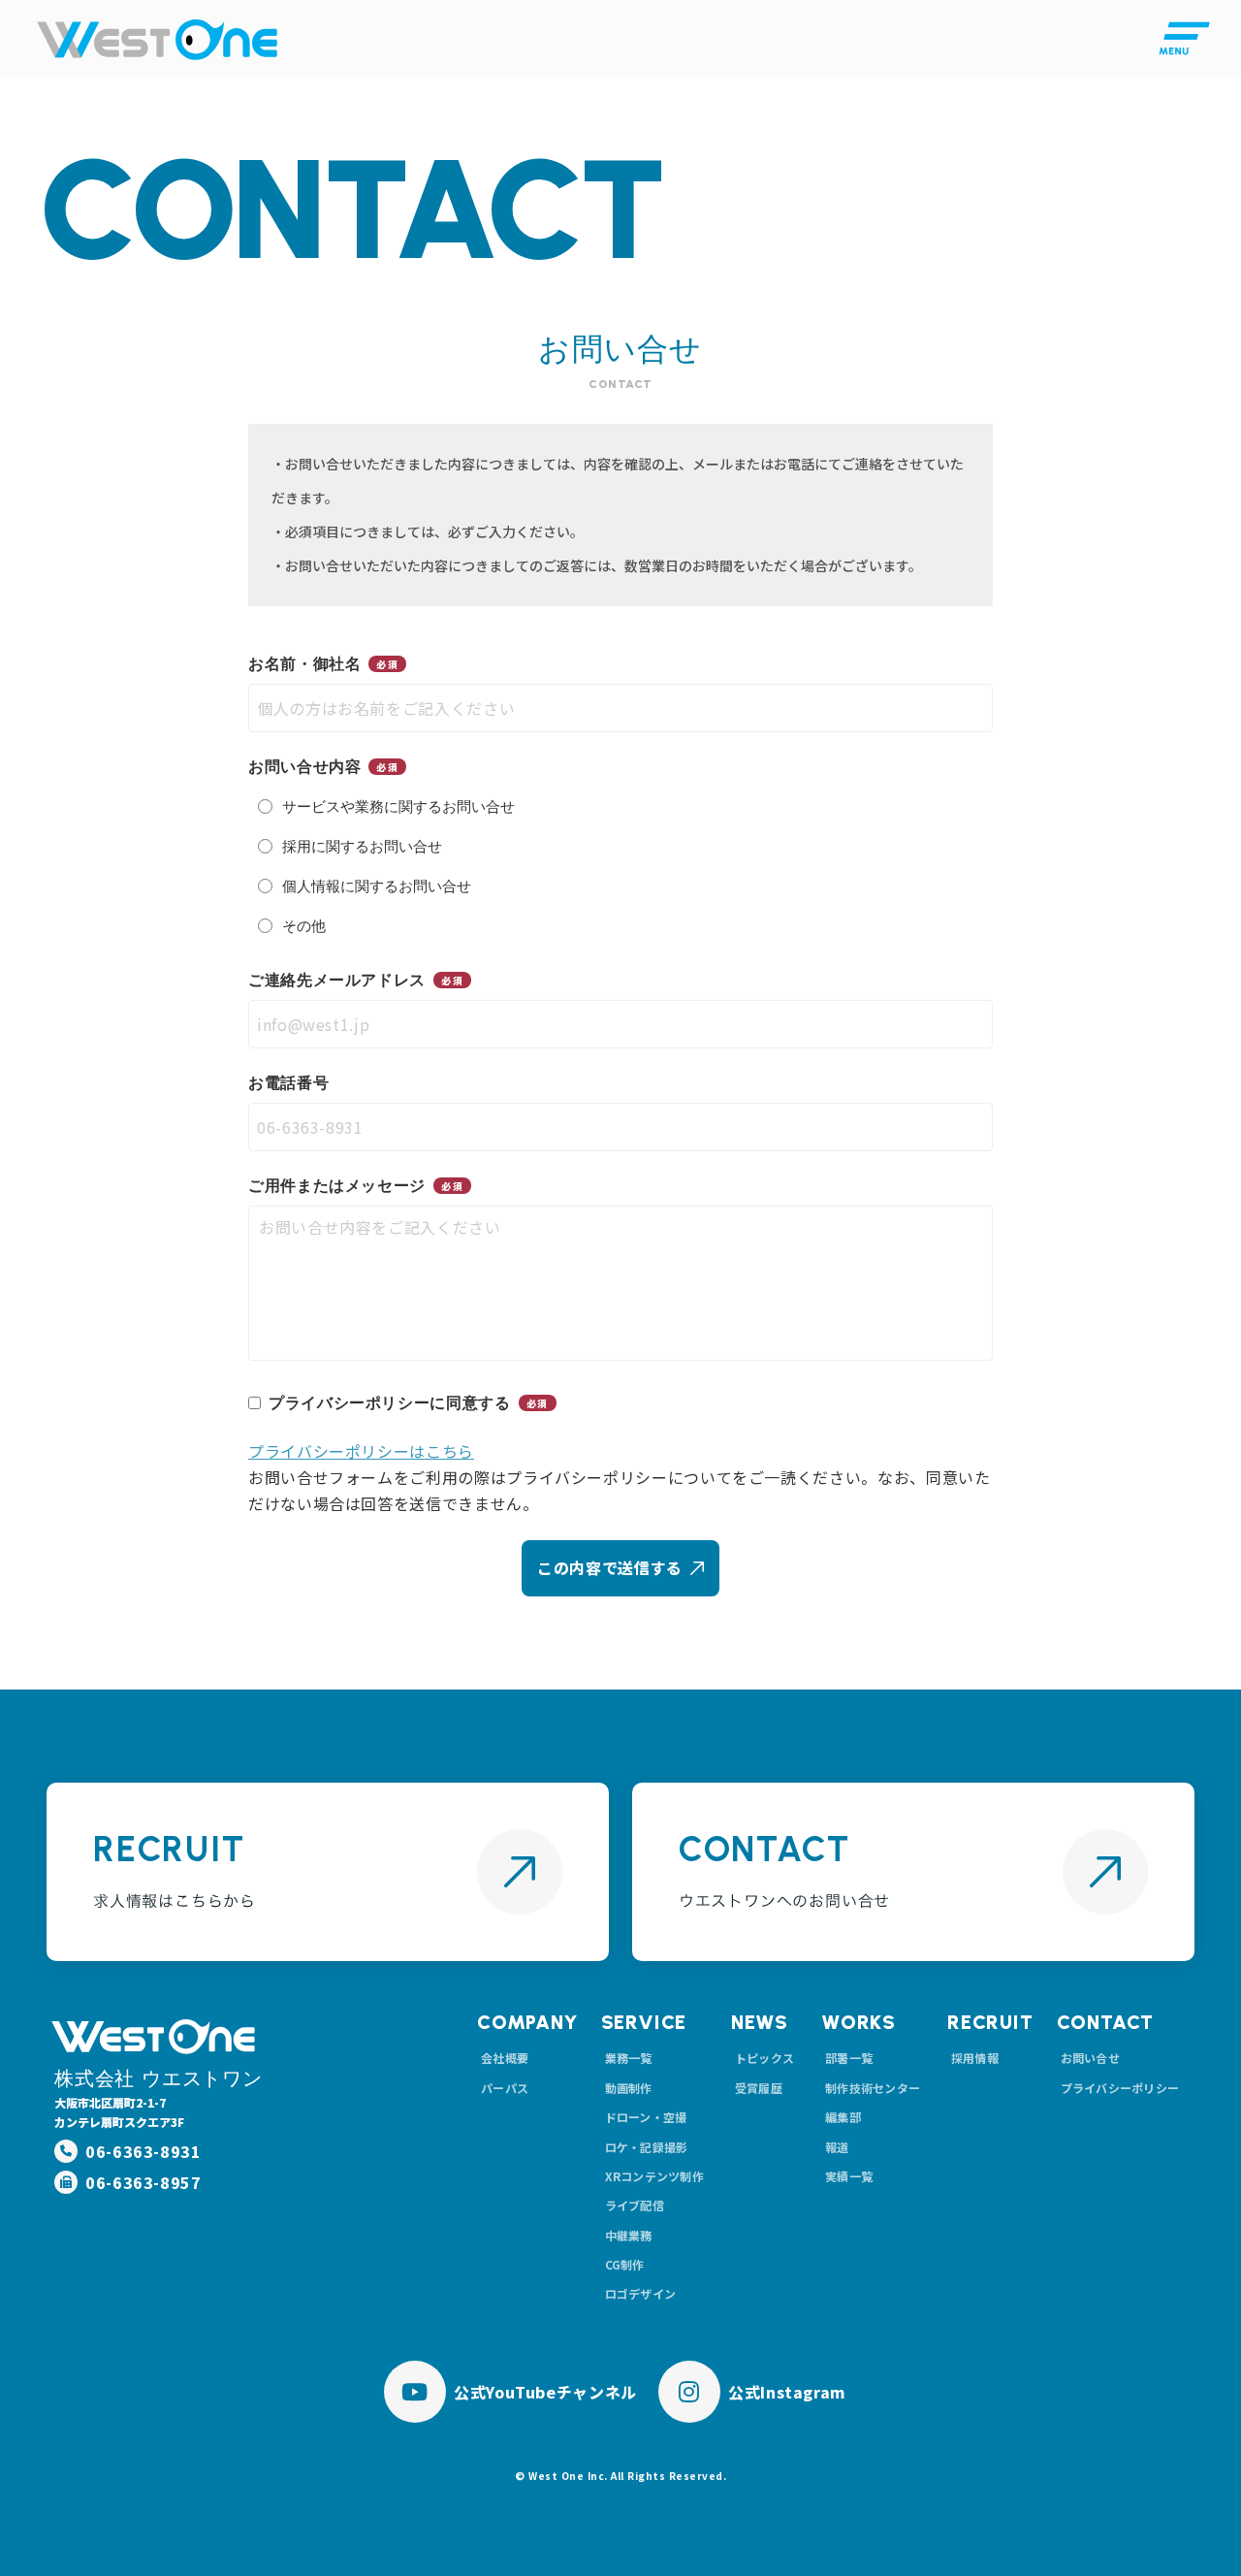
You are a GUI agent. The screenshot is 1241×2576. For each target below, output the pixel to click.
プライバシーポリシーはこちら (361, 1451)
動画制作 (629, 2088)
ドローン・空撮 (646, 2117)
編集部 (843, 2117)
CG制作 (625, 2264)
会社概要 (505, 2058)
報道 (837, 2147)
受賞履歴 (759, 2088)
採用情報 (975, 2058)
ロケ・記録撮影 (647, 2147)
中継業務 (629, 2235)
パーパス (505, 2088)
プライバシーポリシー (1120, 2088)
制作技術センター (873, 2088)
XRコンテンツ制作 (654, 2176)
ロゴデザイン (640, 2293)
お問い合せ (1090, 2058)
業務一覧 (629, 2058)
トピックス (764, 2058)
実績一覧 (849, 2176)
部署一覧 (849, 2058)
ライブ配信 (635, 2205)
